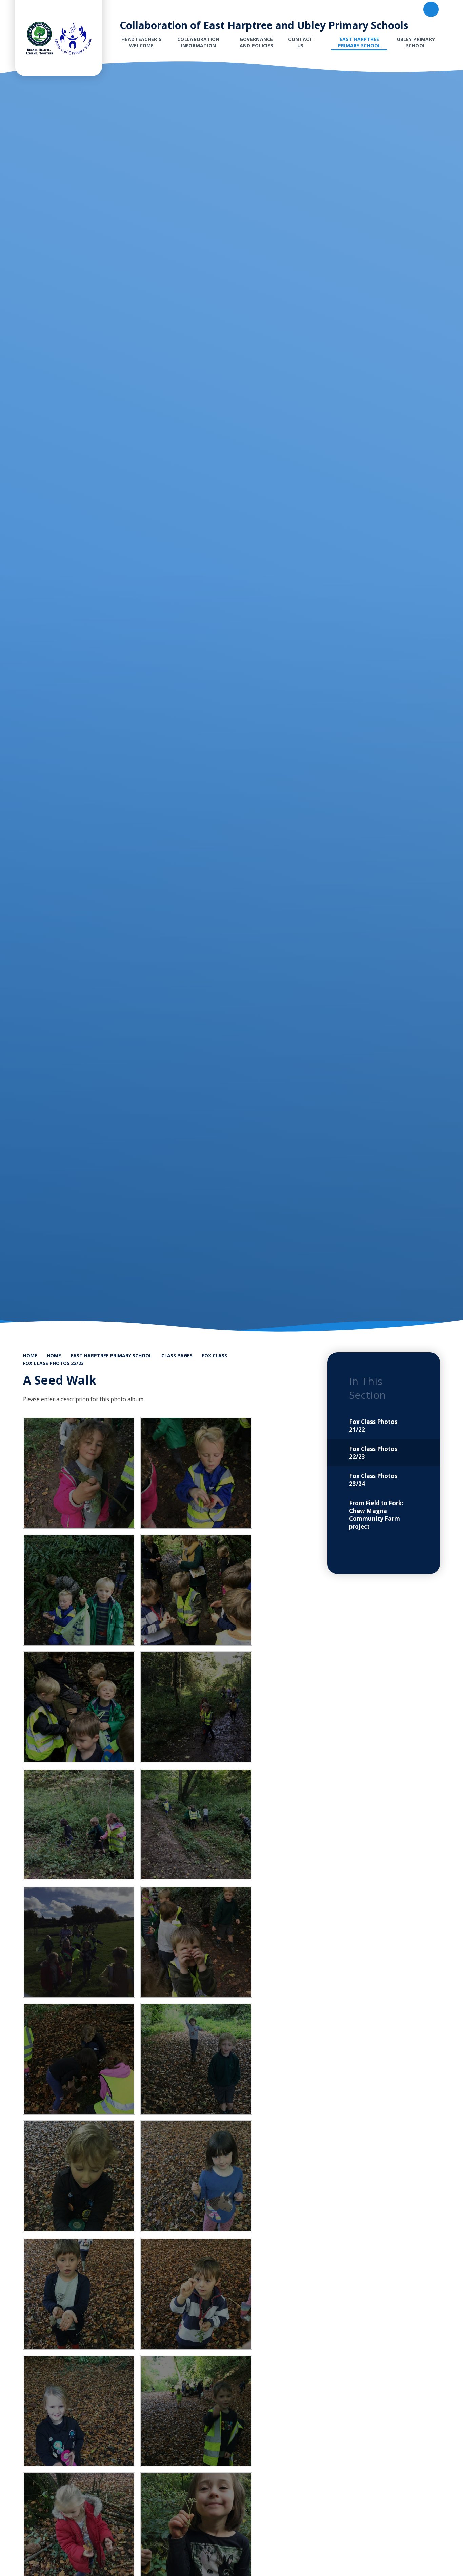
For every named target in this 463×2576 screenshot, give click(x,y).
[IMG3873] (79, 1824)
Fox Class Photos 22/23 (53, 1363)
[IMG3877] (79, 1590)
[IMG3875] (79, 1707)
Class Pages (177, 1356)
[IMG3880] (79, 1473)
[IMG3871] (79, 1942)
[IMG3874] (196, 1707)
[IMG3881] (196, 1942)
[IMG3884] (79, 2059)
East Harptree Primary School (111, 1356)
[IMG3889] (196, 2176)
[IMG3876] (196, 1590)
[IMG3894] (196, 2411)
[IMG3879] (196, 1473)
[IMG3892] (196, 2294)
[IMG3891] (79, 2294)
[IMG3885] (196, 2059)
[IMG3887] (79, 2176)
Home (30, 1356)
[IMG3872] (196, 1824)
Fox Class (215, 1356)
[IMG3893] (79, 2411)
